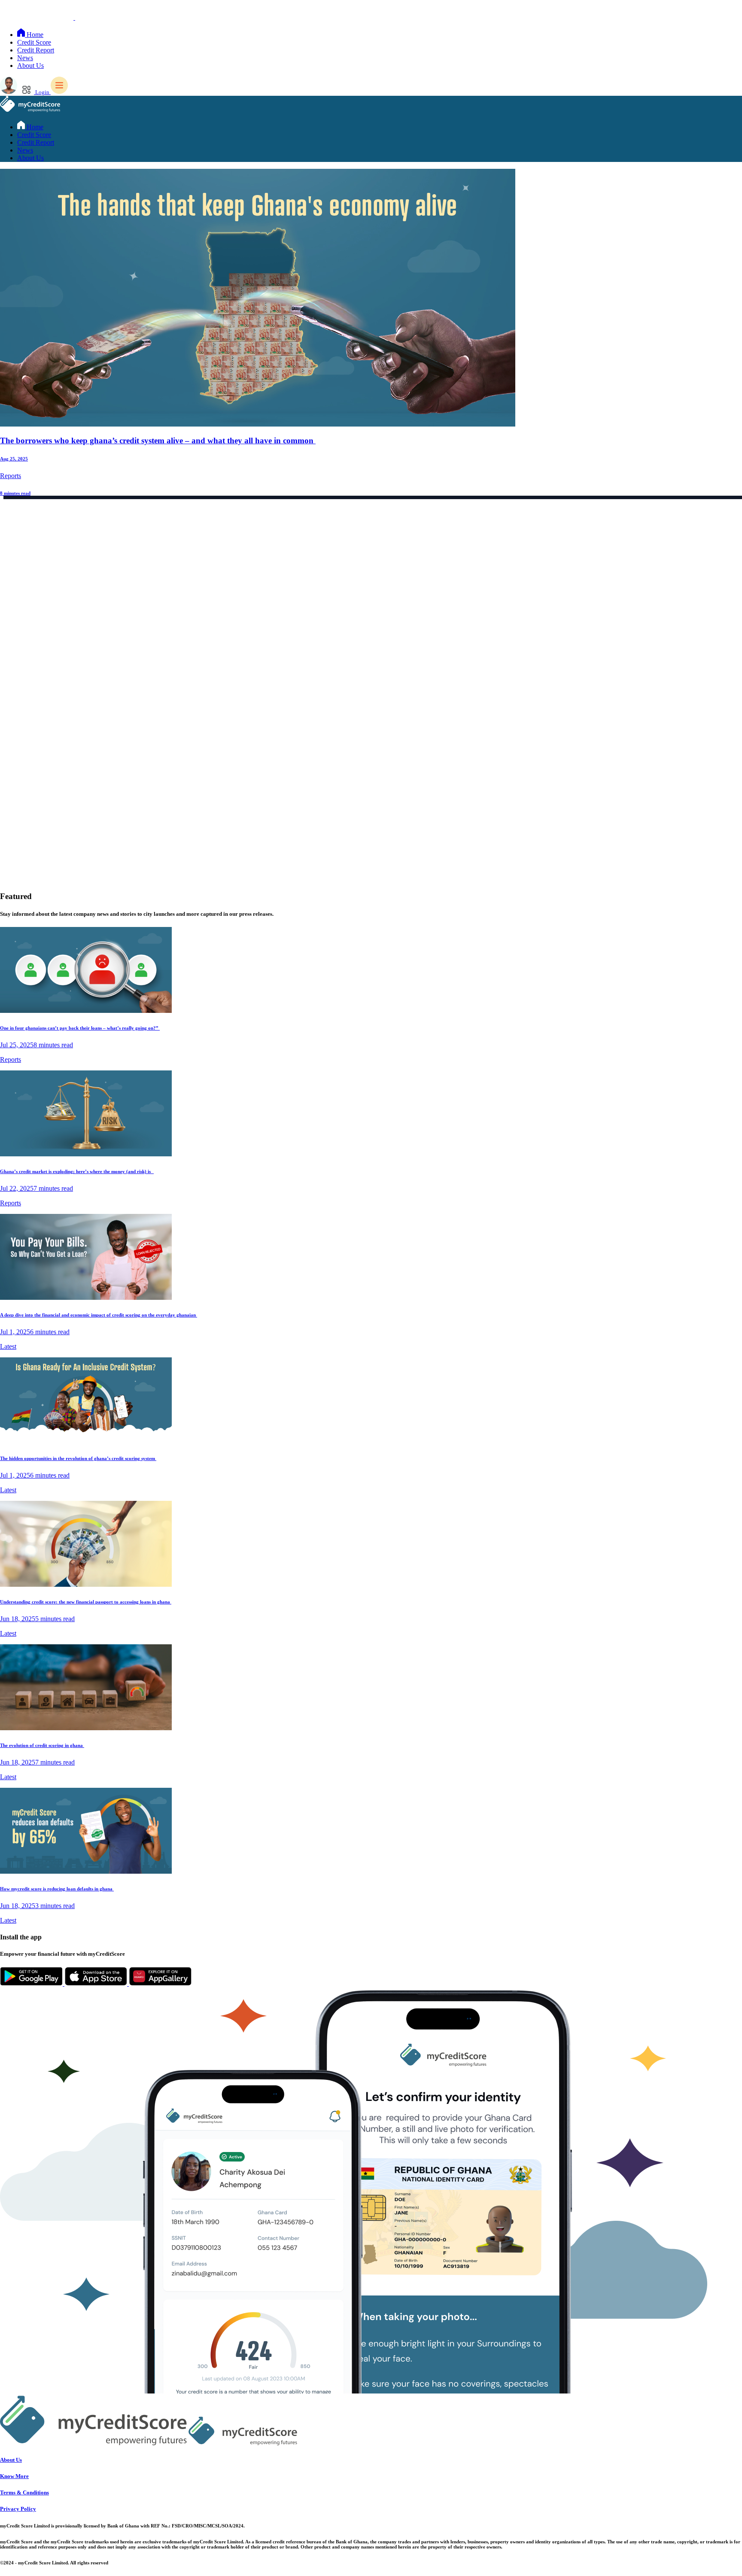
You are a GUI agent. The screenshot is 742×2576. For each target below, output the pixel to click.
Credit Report (36, 50)
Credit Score (34, 42)
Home (34, 35)
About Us (30, 66)
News (25, 58)
